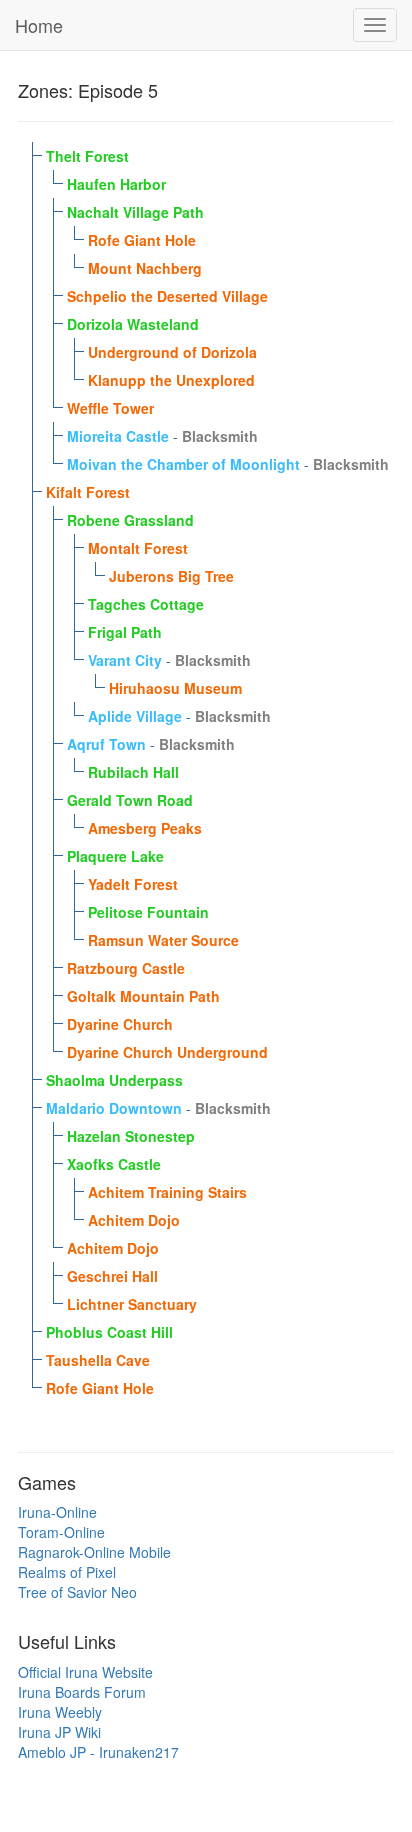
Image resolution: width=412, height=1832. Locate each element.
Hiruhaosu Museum (175, 688)
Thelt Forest (87, 156)
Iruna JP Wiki (59, 1732)
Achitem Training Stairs (167, 1192)
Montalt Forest (138, 548)
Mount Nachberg (145, 268)
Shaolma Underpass (114, 1080)
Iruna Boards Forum (82, 1692)
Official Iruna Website (85, 1672)
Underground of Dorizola (172, 352)
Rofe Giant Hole (142, 240)
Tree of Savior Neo (77, 1592)
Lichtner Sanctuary (132, 1304)
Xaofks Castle (114, 1164)
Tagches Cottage (146, 604)
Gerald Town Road (130, 800)
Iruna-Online (57, 1512)
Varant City (125, 660)
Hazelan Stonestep (131, 1136)
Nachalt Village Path (135, 212)
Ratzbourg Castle (126, 968)
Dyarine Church (120, 1024)
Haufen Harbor (116, 184)
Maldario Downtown (114, 1108)
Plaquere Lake (115, 856)
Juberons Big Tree (171, 576)
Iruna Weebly (60, 1712)
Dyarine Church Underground (167, 1052)
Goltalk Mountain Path (143, 996)
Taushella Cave (98, 1360)
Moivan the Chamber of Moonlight (183, 464)
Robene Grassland (130, 520)
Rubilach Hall (133, 772)
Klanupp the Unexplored (171, 380)
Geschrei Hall (112, 1276)
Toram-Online (61, 1532)
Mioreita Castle (118, 436)
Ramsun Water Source (163, 940)
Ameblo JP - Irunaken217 (98, 1752)
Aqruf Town (106, 744)
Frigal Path (125, 632)
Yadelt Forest (133, 884)
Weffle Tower (110, 408)
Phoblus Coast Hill (109, 1332)
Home (39, 25)
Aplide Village (135, 716)
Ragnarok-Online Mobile (94, 1552)
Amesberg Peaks (145, 828)
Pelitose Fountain (148, 912)
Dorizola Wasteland (133, 324)
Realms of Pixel (67, 1572)
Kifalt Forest (88, 492)
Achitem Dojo (134, 1220)
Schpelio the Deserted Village (167, 296)
